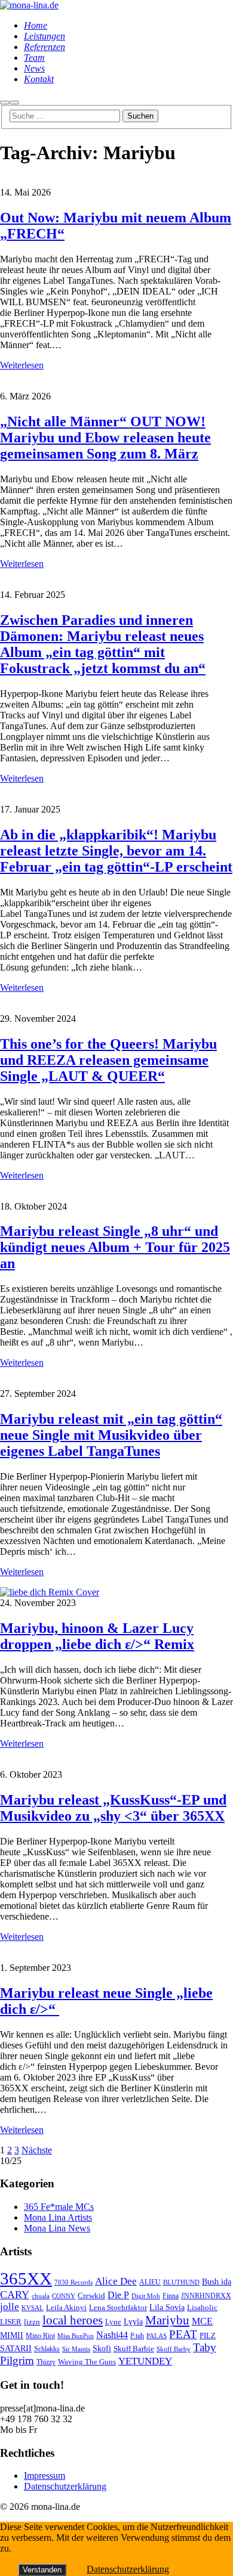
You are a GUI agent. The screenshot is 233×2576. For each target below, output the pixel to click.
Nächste (37, 2150)
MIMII (12, 2335)
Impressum (45, 2476)
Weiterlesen (22, 365)
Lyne (113, 2322)
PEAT (183, 2334)
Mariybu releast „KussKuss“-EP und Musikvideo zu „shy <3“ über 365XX (113, 1808)
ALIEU (150, 2282)
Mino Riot (40, 2336)
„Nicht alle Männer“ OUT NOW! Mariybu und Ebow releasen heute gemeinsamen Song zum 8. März (105, 438)
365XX (26, 2279)
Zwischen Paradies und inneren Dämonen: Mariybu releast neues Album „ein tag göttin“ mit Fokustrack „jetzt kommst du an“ (103, 644)
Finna (171, 2296)
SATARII (16, 2348)
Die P (118, 2295)
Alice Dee (116, 2281)
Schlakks (47, 2349)
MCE (202, 2321)
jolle (10, 2307)
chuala (41, 2296)
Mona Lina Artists (58, 2217)
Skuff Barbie (134, 2349)
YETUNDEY (145, 2361)
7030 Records (73, 2282)
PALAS (157, 2336)
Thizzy (46, 2362)
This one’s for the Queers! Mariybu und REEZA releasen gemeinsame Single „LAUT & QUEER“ (108, 1060)
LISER (11, 2322)
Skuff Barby (174, 2349)
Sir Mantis (76, 2349)
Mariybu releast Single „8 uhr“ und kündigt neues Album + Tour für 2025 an (115, 1247)
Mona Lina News (57, 2228)
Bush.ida (217, 2281)
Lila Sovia (167, 2307)
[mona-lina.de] (29, 5)
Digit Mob (146, 2296)
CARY (15, 2295)
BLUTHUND (181, 2282)
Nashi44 (112, 2335)
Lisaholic (202, 2308)
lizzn (32, 2322)
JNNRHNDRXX (206, 2296)
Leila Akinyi (66, 2307)
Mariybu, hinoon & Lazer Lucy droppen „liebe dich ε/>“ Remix (97, 1636)
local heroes (73, 2320)
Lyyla (133, 2321)
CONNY (64, 2296)
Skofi (102, 2348)
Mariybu (167, 2320)
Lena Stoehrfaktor (118, 2308)
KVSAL (33, 2308)
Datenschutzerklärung (65, 2486)
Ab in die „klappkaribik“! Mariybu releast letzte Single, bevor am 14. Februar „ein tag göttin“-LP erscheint (116, 851)
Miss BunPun (76, 2336)
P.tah (137, 2336)
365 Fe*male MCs (59, 2207)
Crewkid (91, 2296)
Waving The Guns (87, 2362)
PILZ (208, 2336)
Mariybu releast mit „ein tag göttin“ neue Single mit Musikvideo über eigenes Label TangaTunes (111, 1435)
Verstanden (42, 2570)
